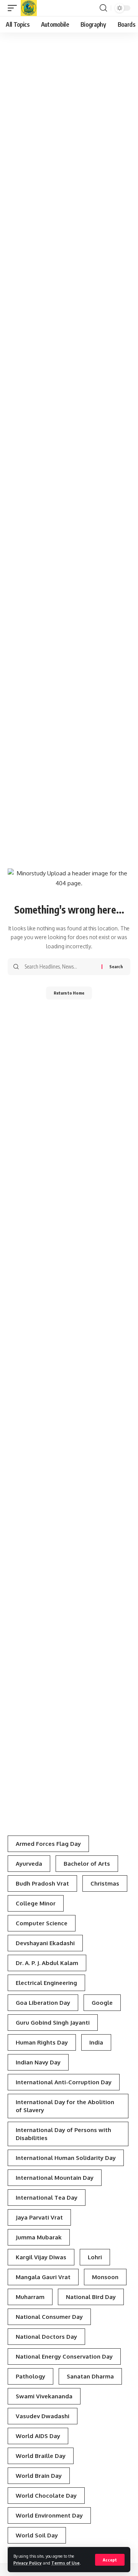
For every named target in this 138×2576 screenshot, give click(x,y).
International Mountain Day (55, 2178)
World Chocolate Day (46, 2496)
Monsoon (105, 2277)
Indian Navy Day (38, 2062)
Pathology (30, 2376)
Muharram (30, 2297)
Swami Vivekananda (44, 2396)
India (96, 2042)
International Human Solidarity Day (66, 2158)
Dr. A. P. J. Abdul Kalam (47, 1963)
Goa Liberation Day (43, 2003)
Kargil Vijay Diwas (41, 2257)
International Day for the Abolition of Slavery (65, 2106)
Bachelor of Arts (87, 1864)
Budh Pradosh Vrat (42, 1883)
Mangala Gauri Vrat (43, 2277)
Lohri (95, 2257)
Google (102, 2003)
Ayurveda (29, 1864)
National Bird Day (91, 2297)
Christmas (105, 1883)
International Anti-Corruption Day (64, 2082)
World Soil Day (37, 2535)
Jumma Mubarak (39, 2237)
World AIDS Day (38, 2436)
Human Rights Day (42, 2042)
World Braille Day (41, 2456)
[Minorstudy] (29, 8)
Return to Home (69, 993)
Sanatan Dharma (90, 2376)
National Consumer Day (49, 2317)
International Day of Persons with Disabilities (63, 2134)
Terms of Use (66, 2563)
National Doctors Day (46, 2337)
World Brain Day (39, 2476)
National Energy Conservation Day (64, 2356)
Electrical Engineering (46, 1983)
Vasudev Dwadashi (43, 2416)
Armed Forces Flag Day (48, 1844)
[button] (110, 2560)
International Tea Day (47, 2198)
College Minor (36, 1903)
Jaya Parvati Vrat (39, 2217)
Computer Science (42, 1923)
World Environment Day (49, 2515)
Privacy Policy (28, 2563)
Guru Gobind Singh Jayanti (53, 2023)
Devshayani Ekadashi (45, 1943)
